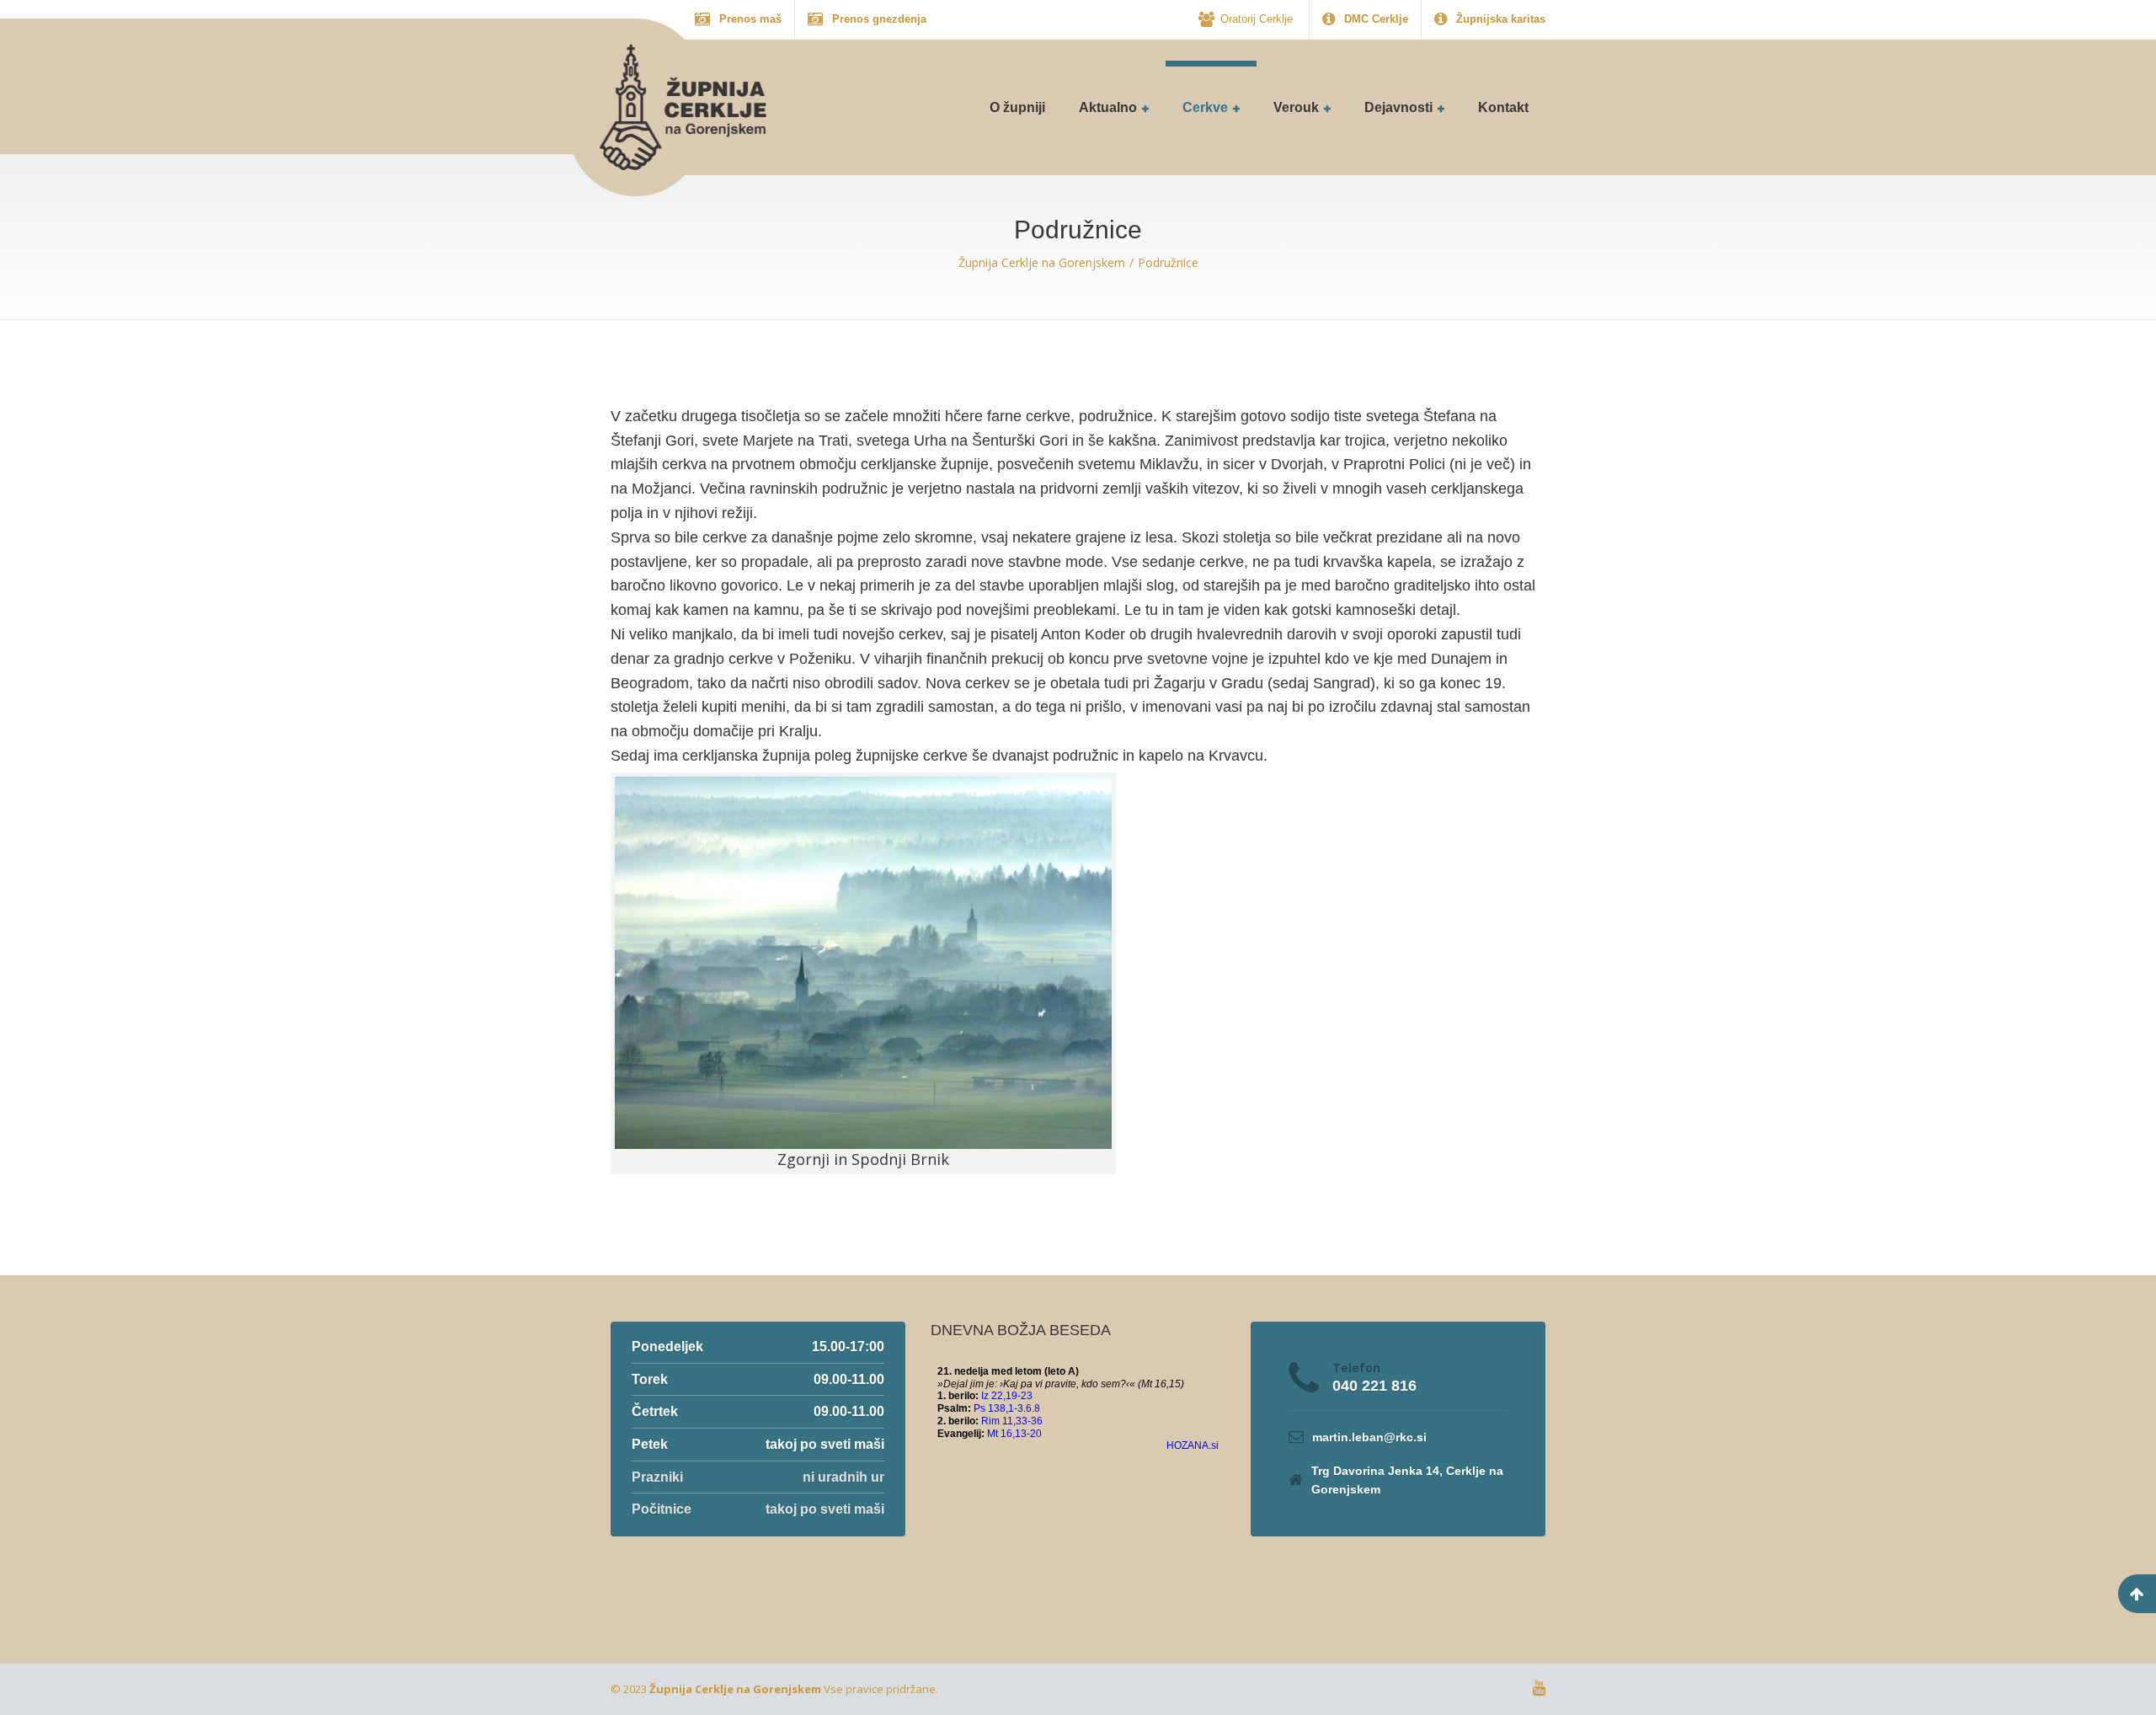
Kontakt (1503, 107)
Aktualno (1108, 107)
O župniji (1017, 107)
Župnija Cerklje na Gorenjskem (735, 1689)
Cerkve (1205, 107)
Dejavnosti (1398, 107)
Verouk (1296, 107)
